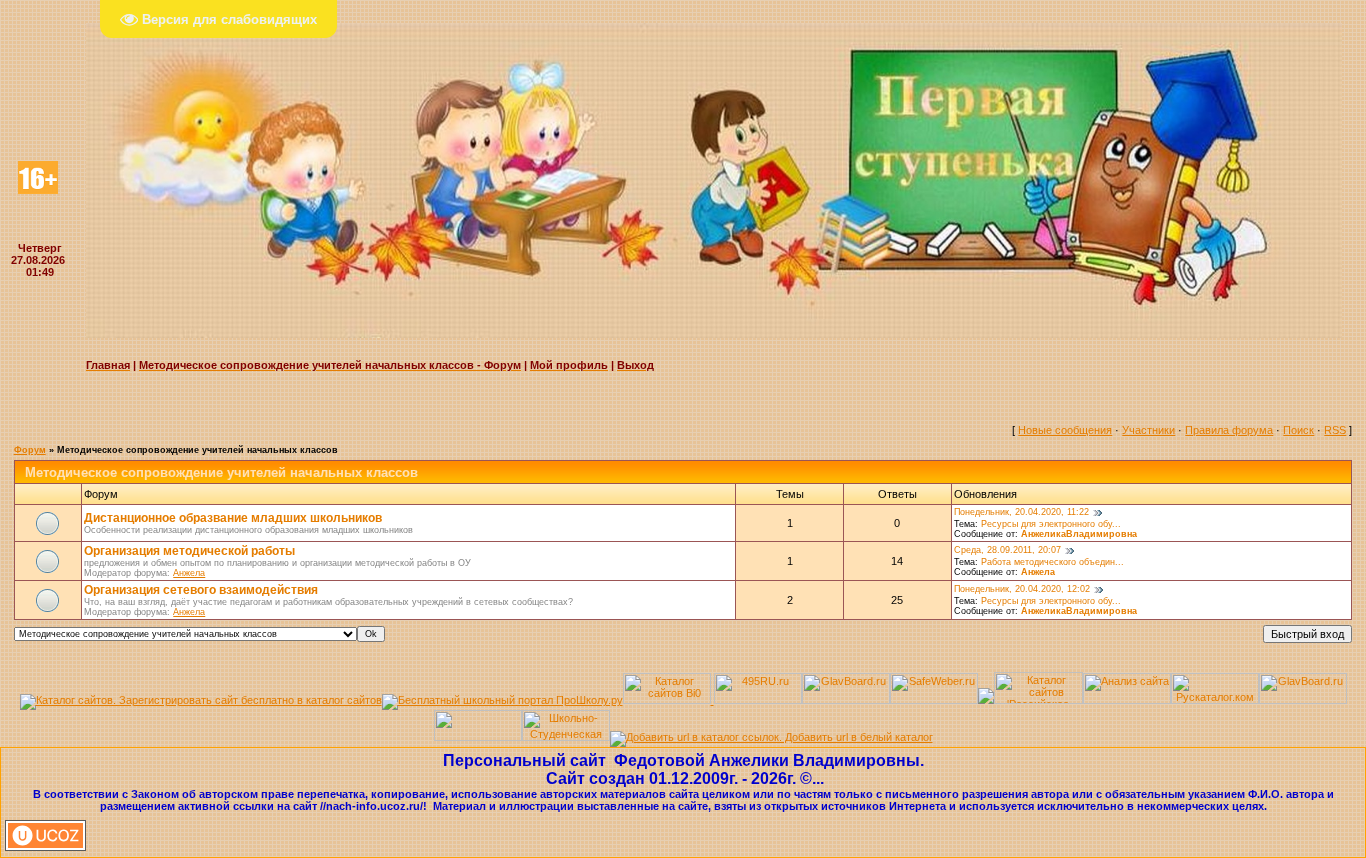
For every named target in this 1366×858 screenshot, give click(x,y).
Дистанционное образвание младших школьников (233, 518)
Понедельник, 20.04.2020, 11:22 (1021, 512)
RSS (1335, 430)
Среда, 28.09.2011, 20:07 (1007, 550)
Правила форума (1229, 430)
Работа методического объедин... (1052, 562)
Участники (1148, 430)
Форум (30, 450)
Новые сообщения (1065, 430)
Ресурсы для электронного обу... (1051, 524)
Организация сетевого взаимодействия (201, 590)
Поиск (1298, 430)
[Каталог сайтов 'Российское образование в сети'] (1038, 700)
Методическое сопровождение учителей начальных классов (197, 450)
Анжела (189, 573)
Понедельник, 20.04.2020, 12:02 (1022, 589)
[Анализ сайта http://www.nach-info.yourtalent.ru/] (1127, 700)
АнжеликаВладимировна (1079, 534)
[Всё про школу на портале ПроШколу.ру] (502, 700)
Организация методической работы (189, 551)
